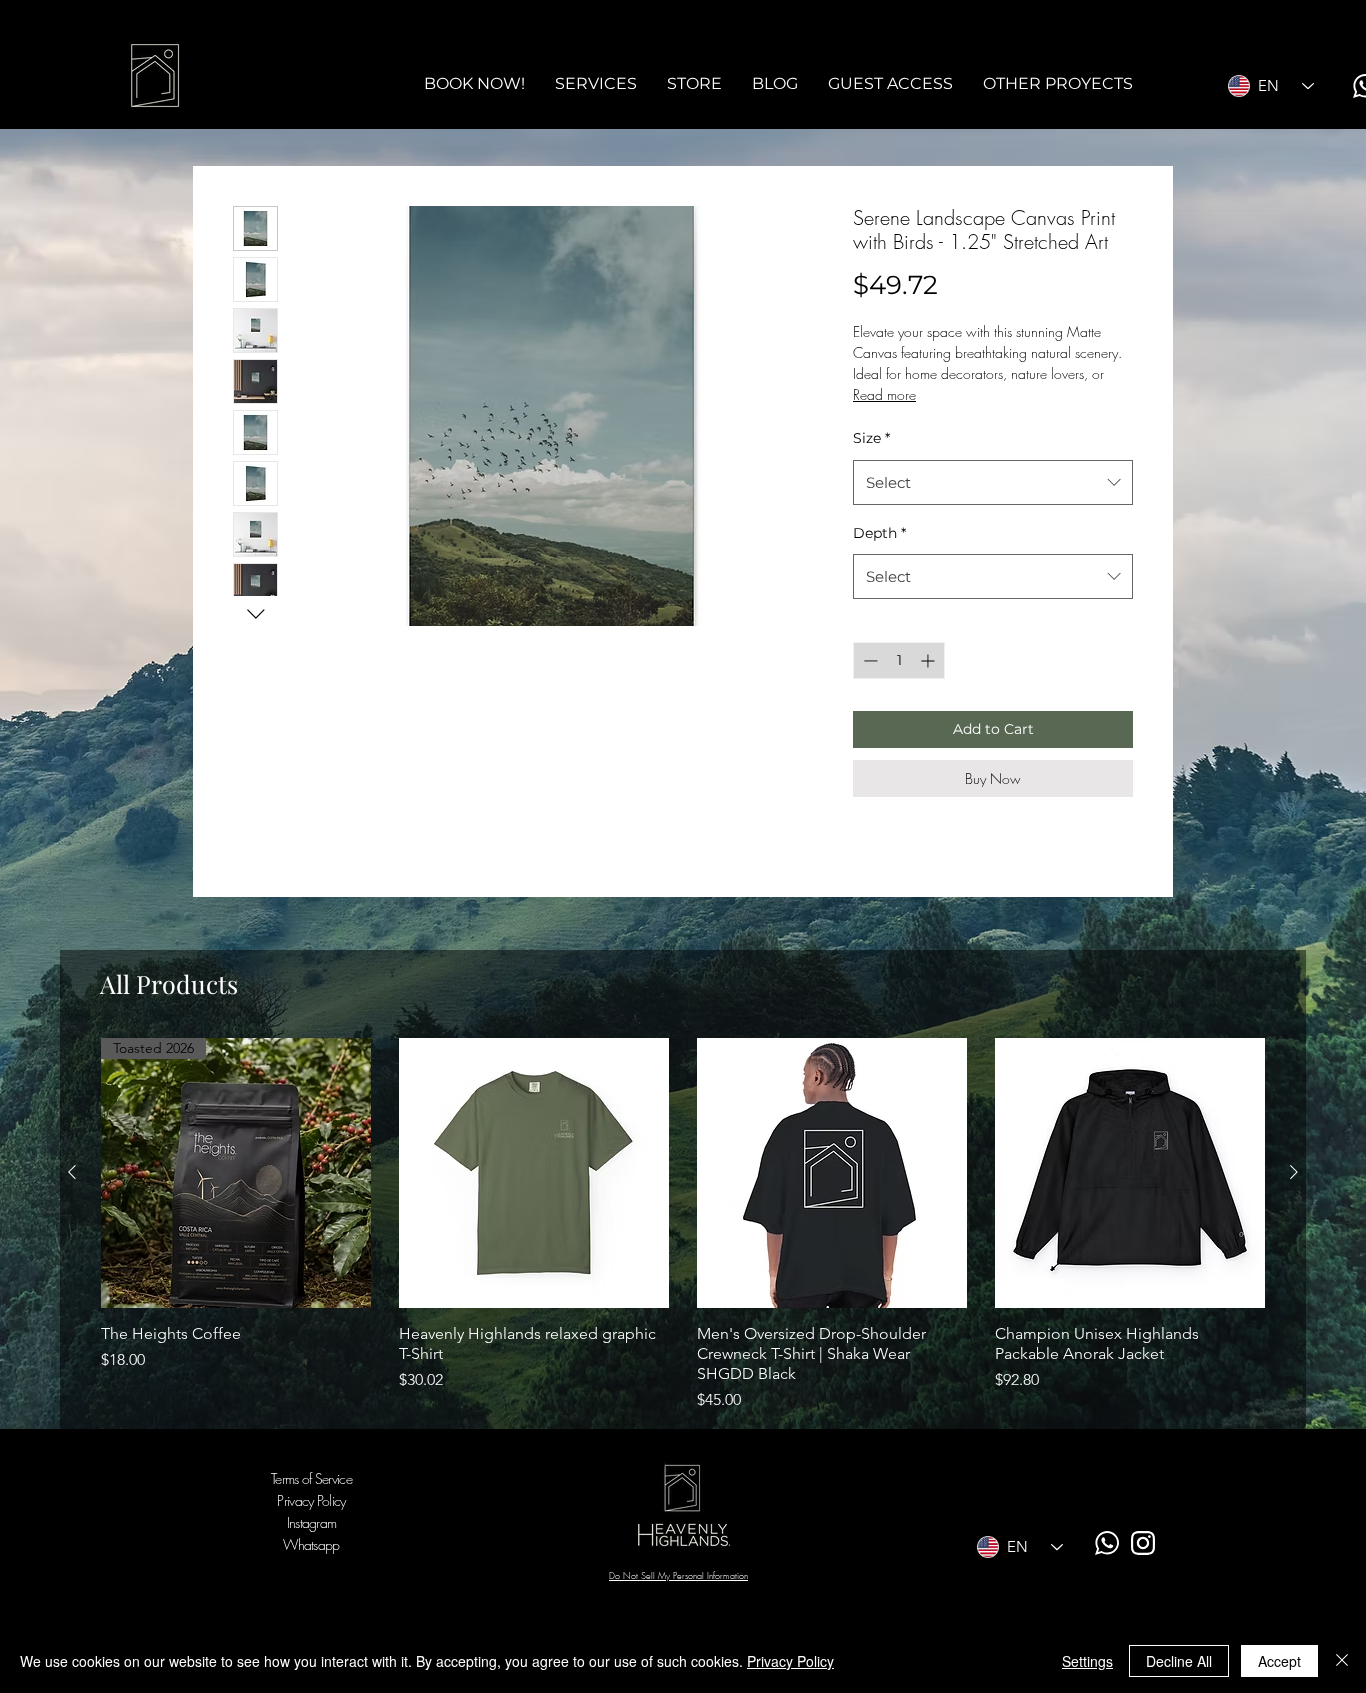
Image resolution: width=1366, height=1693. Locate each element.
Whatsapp (311, 1544)
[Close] (1342, 1661)
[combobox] (993, 482)
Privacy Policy (790, 1661)
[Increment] (929, 660)
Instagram (312, 1522)
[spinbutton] (899, 660)
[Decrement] (868, 660)
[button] (596, 84)
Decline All (1179, 1661)
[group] (683, 1225)
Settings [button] (1087, 1661)
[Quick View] (534, 1173)
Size (871, 438)
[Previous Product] (72, 1172)
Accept (1279, 1661)
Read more (884, 394)
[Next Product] (1294, 1172)
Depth (879, 533)
